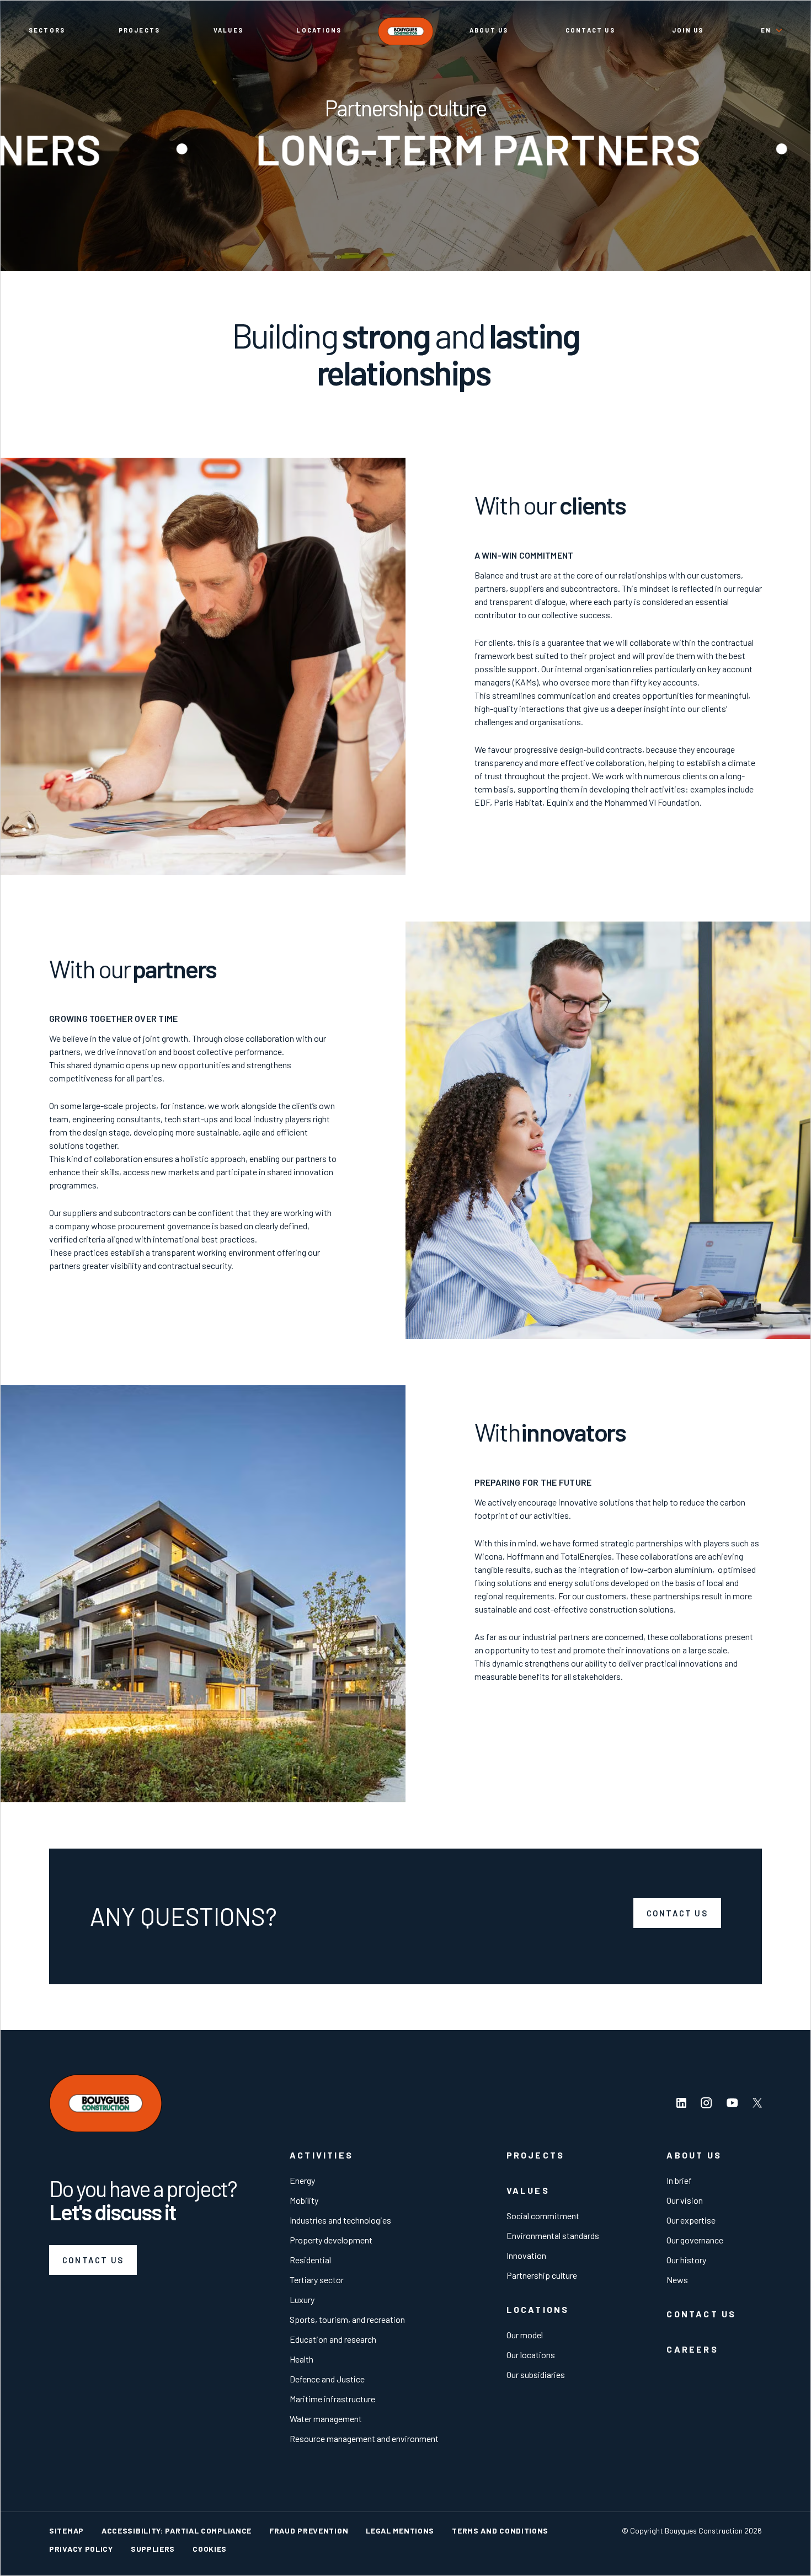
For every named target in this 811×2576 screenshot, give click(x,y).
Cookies (210, 2549)
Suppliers (153, 2549)
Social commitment (543, 2216)
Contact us (590, 30)
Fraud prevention (309, 2531)
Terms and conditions (500, 2531)
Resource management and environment (364, 2438)
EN (766, 30)
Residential (310, 2260)
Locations (319, 30)
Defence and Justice (327, 2379)
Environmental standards (553, 2235)
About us (489, 30)
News (677, 2280)
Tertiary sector (317, 2280)
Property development (331, 2240)
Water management (326, 2419)
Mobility (304, 2200)
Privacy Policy (81, 2549)
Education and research (333, 2339)
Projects (140, 30)
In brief (679, 2180)
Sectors (47, 30)
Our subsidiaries (536, 2374)
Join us (688, 30)
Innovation (526, 2255)
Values (228, 30)
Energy (302, 2180)
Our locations (531, 2355)
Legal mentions (400, 2531)
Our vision (685, 2200)
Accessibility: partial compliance (177, 2531)
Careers (692, 2349)
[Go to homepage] (405, 31)
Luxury (302, 2299)
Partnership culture (542, 2275)
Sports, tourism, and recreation (347, 2319)
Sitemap (66, 2531)
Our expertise (691, 2220)
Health (302, 2359)
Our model (525, 2335)
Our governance (695, 2240)
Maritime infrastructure (332, 2399)
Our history (686, 2260)
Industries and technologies (340, 2220)
